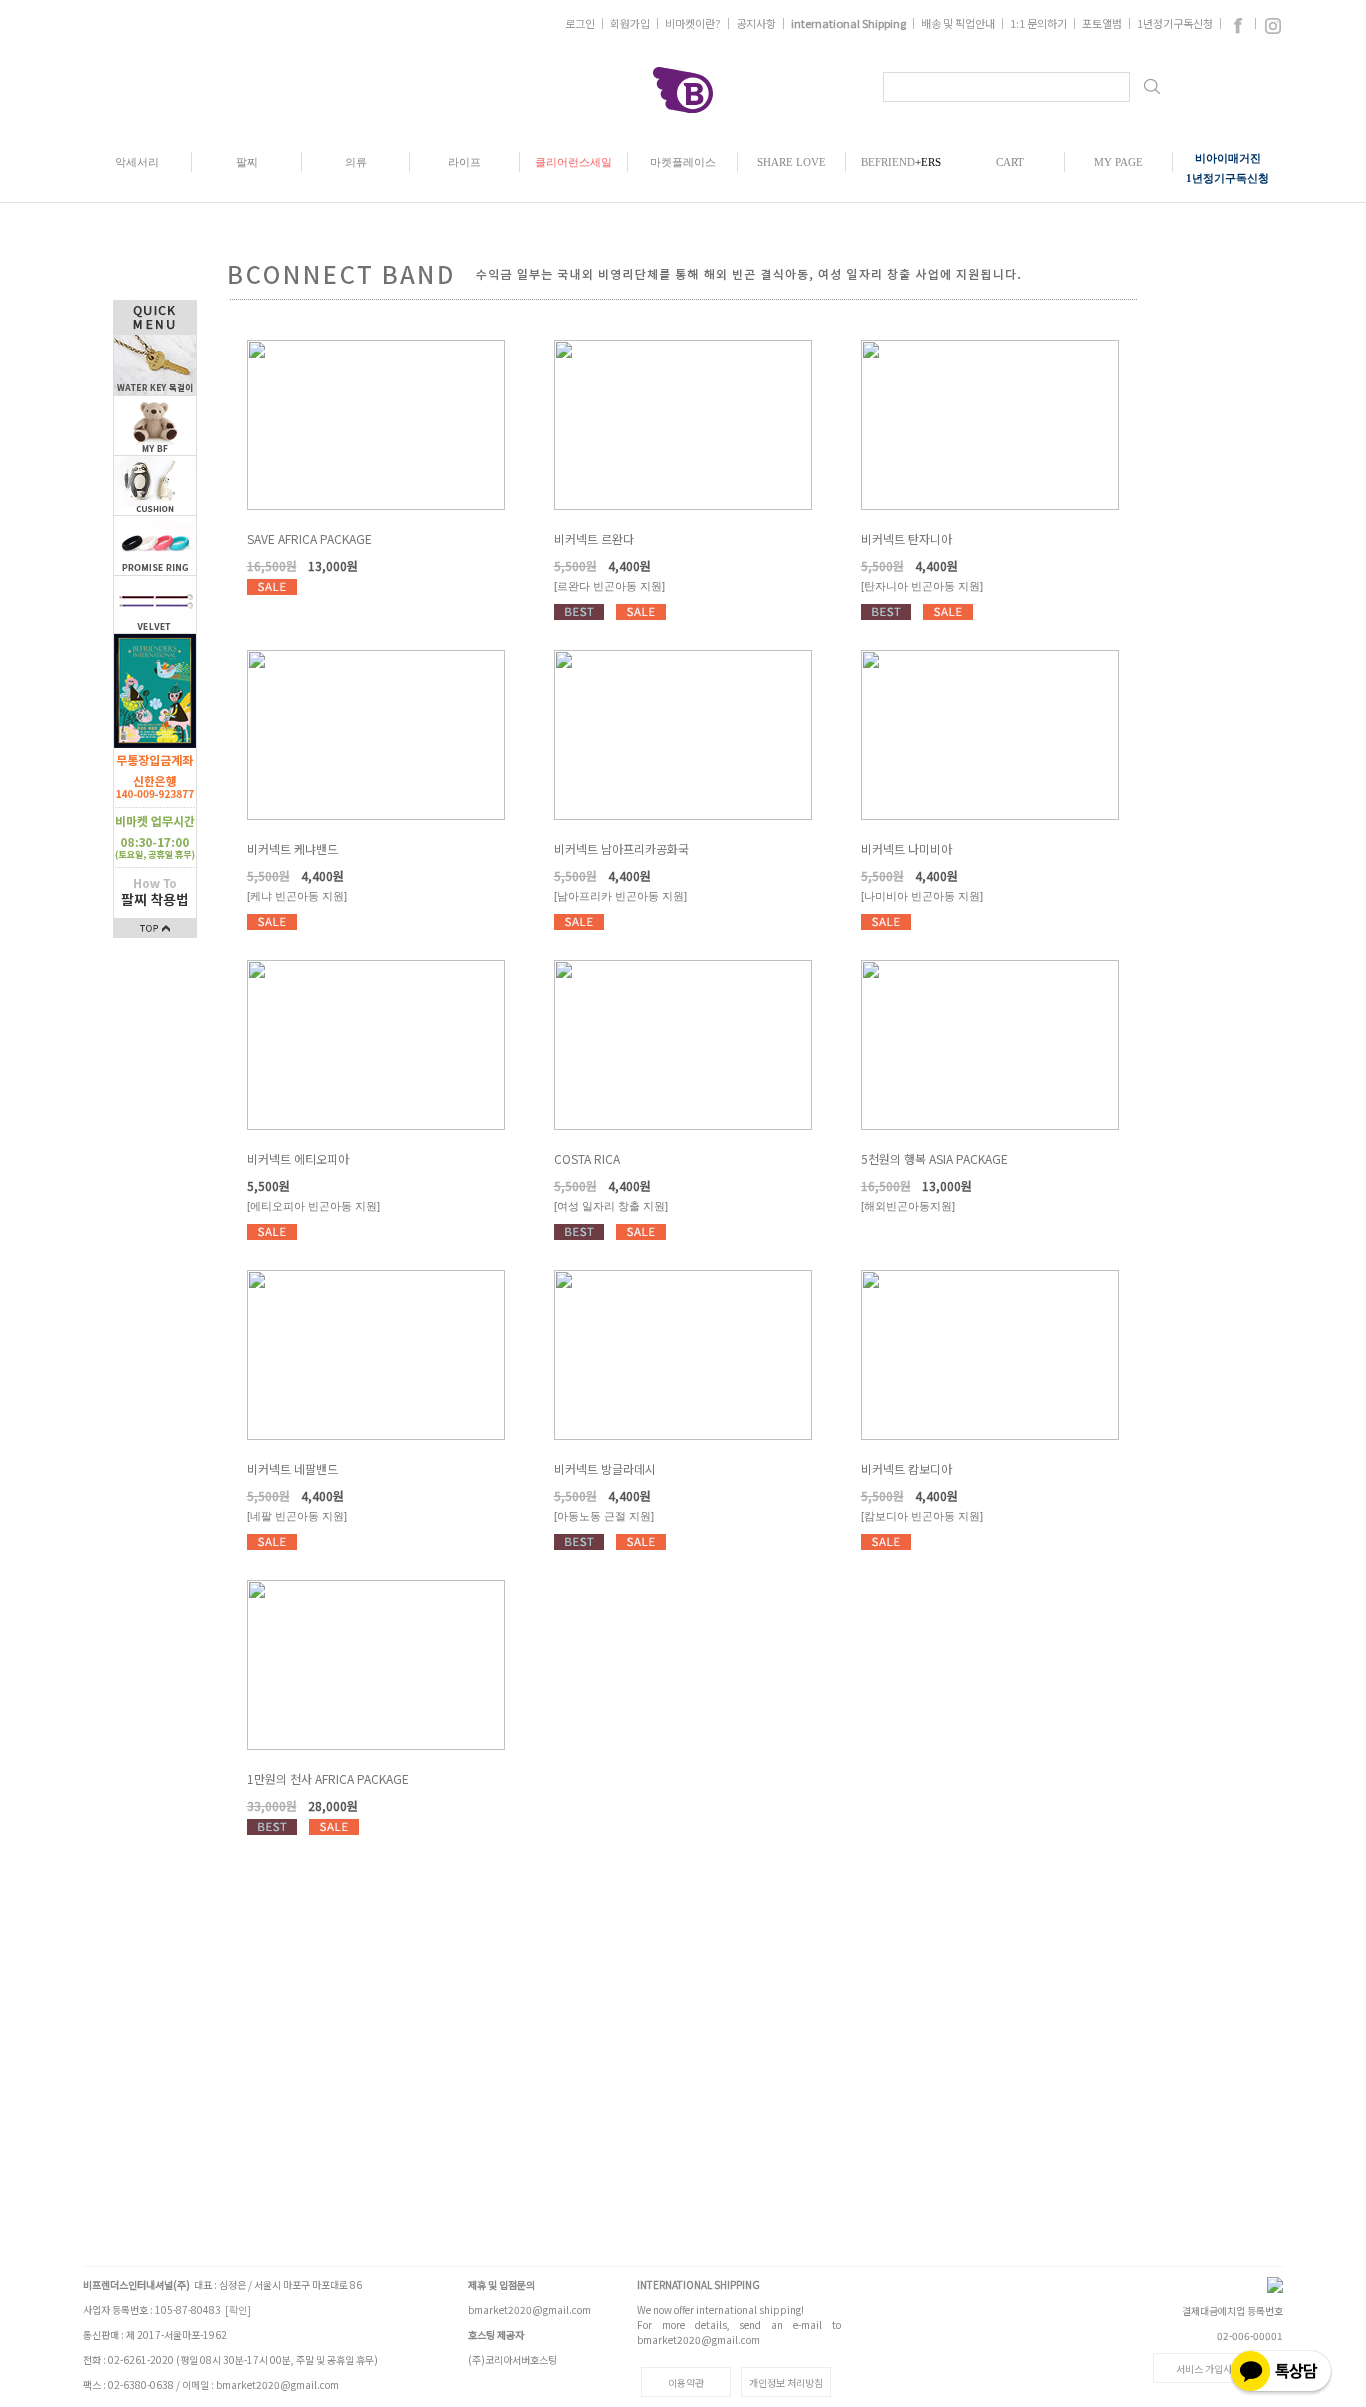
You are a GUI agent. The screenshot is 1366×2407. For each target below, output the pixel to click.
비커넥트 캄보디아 (906, 1468)
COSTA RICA (587, 1158)
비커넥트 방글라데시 (605, 1468)
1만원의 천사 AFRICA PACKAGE (328, 1778)
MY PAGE (1118, 162)
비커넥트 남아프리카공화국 (621, 848)
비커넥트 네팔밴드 (292, 1468)
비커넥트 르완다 (594, 538)
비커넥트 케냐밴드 (292, 848)
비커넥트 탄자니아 (906, 538)
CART (1010, 162)
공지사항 (756, 23)
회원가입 (630, 23)
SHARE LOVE (791, 162)
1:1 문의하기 (1038, 23)
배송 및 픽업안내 (958, 23)
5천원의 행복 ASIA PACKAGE (934, 1158)
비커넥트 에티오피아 (298, 1158)
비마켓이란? (693, 23)
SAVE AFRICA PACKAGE (309, 538)
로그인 (580, 23)
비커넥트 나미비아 (906, 848)
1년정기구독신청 (1175, 23)
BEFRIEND (901, 162)
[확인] (238, 2309)
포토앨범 (1102, 23)
